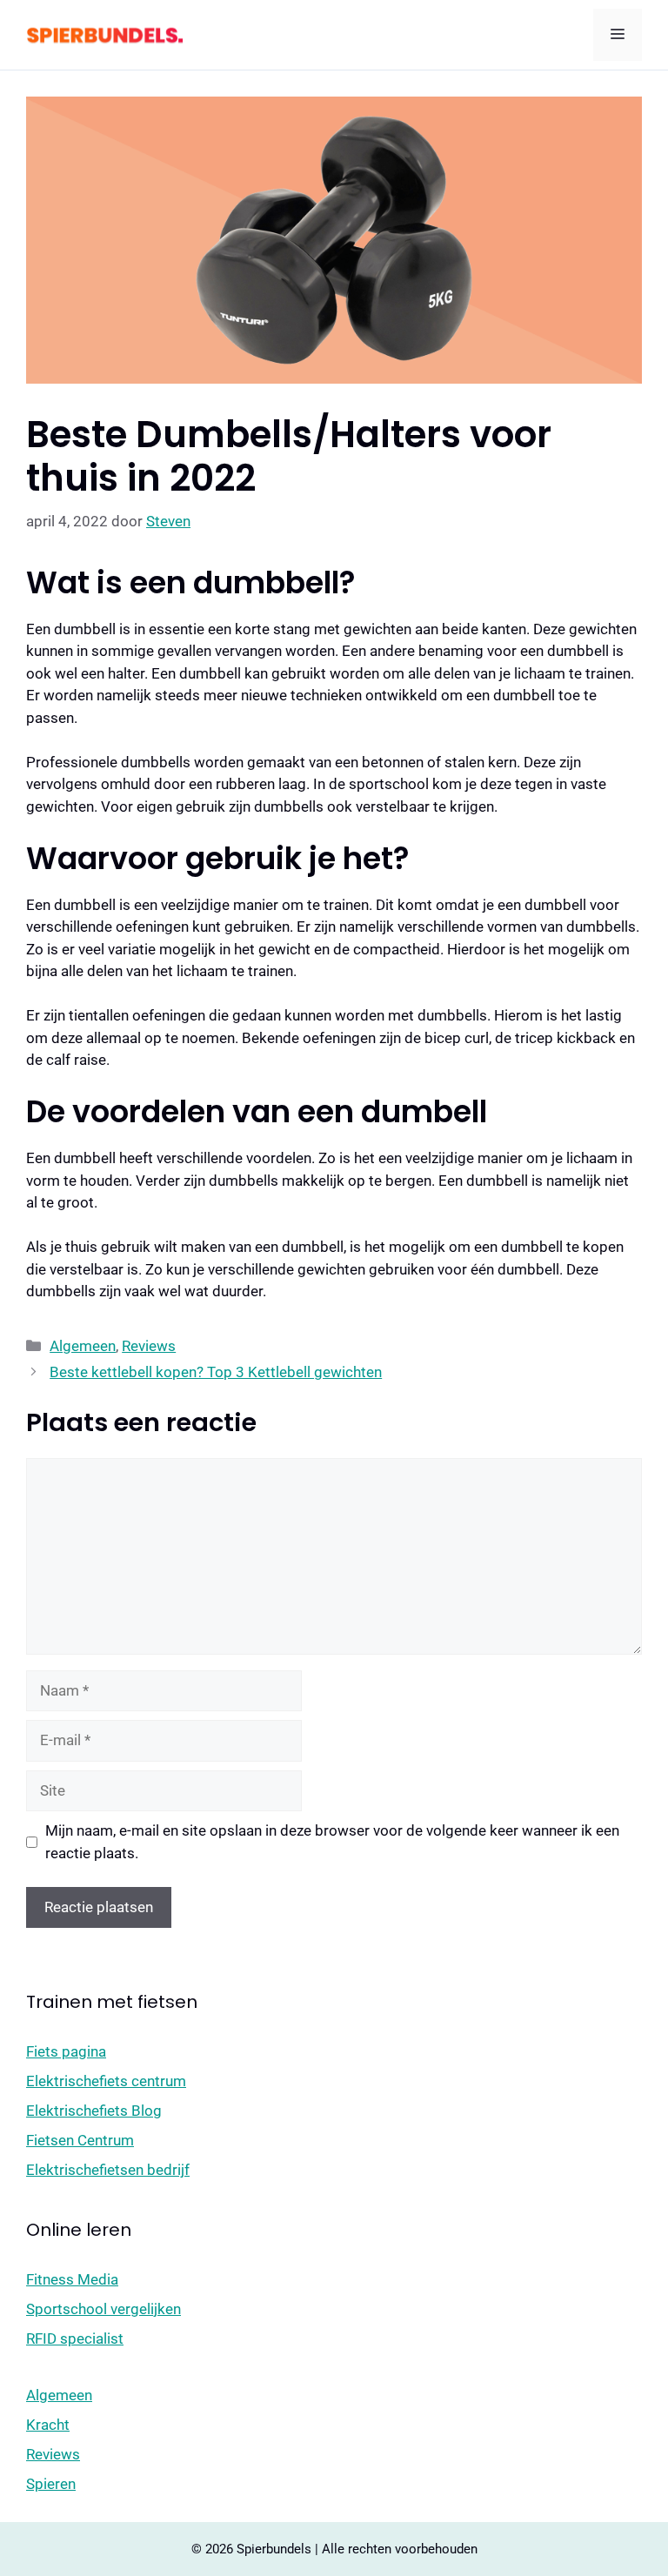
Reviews (149, 1346)
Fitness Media (72, 2279)
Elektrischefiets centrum (106, 2081)
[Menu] (618, 35)
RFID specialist (75, 2338)
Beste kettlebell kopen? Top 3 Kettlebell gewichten (216, 1372)
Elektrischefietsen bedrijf (108, 2170)
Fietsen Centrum (80, 2140)
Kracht (48, 2425)
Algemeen (83, 1346)
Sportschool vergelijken (104, 2309)
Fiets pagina (66, 2051)
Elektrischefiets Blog (94, 2111)
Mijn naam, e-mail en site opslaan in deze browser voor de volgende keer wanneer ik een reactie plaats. (332, 1842)
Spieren (51, 2484)
